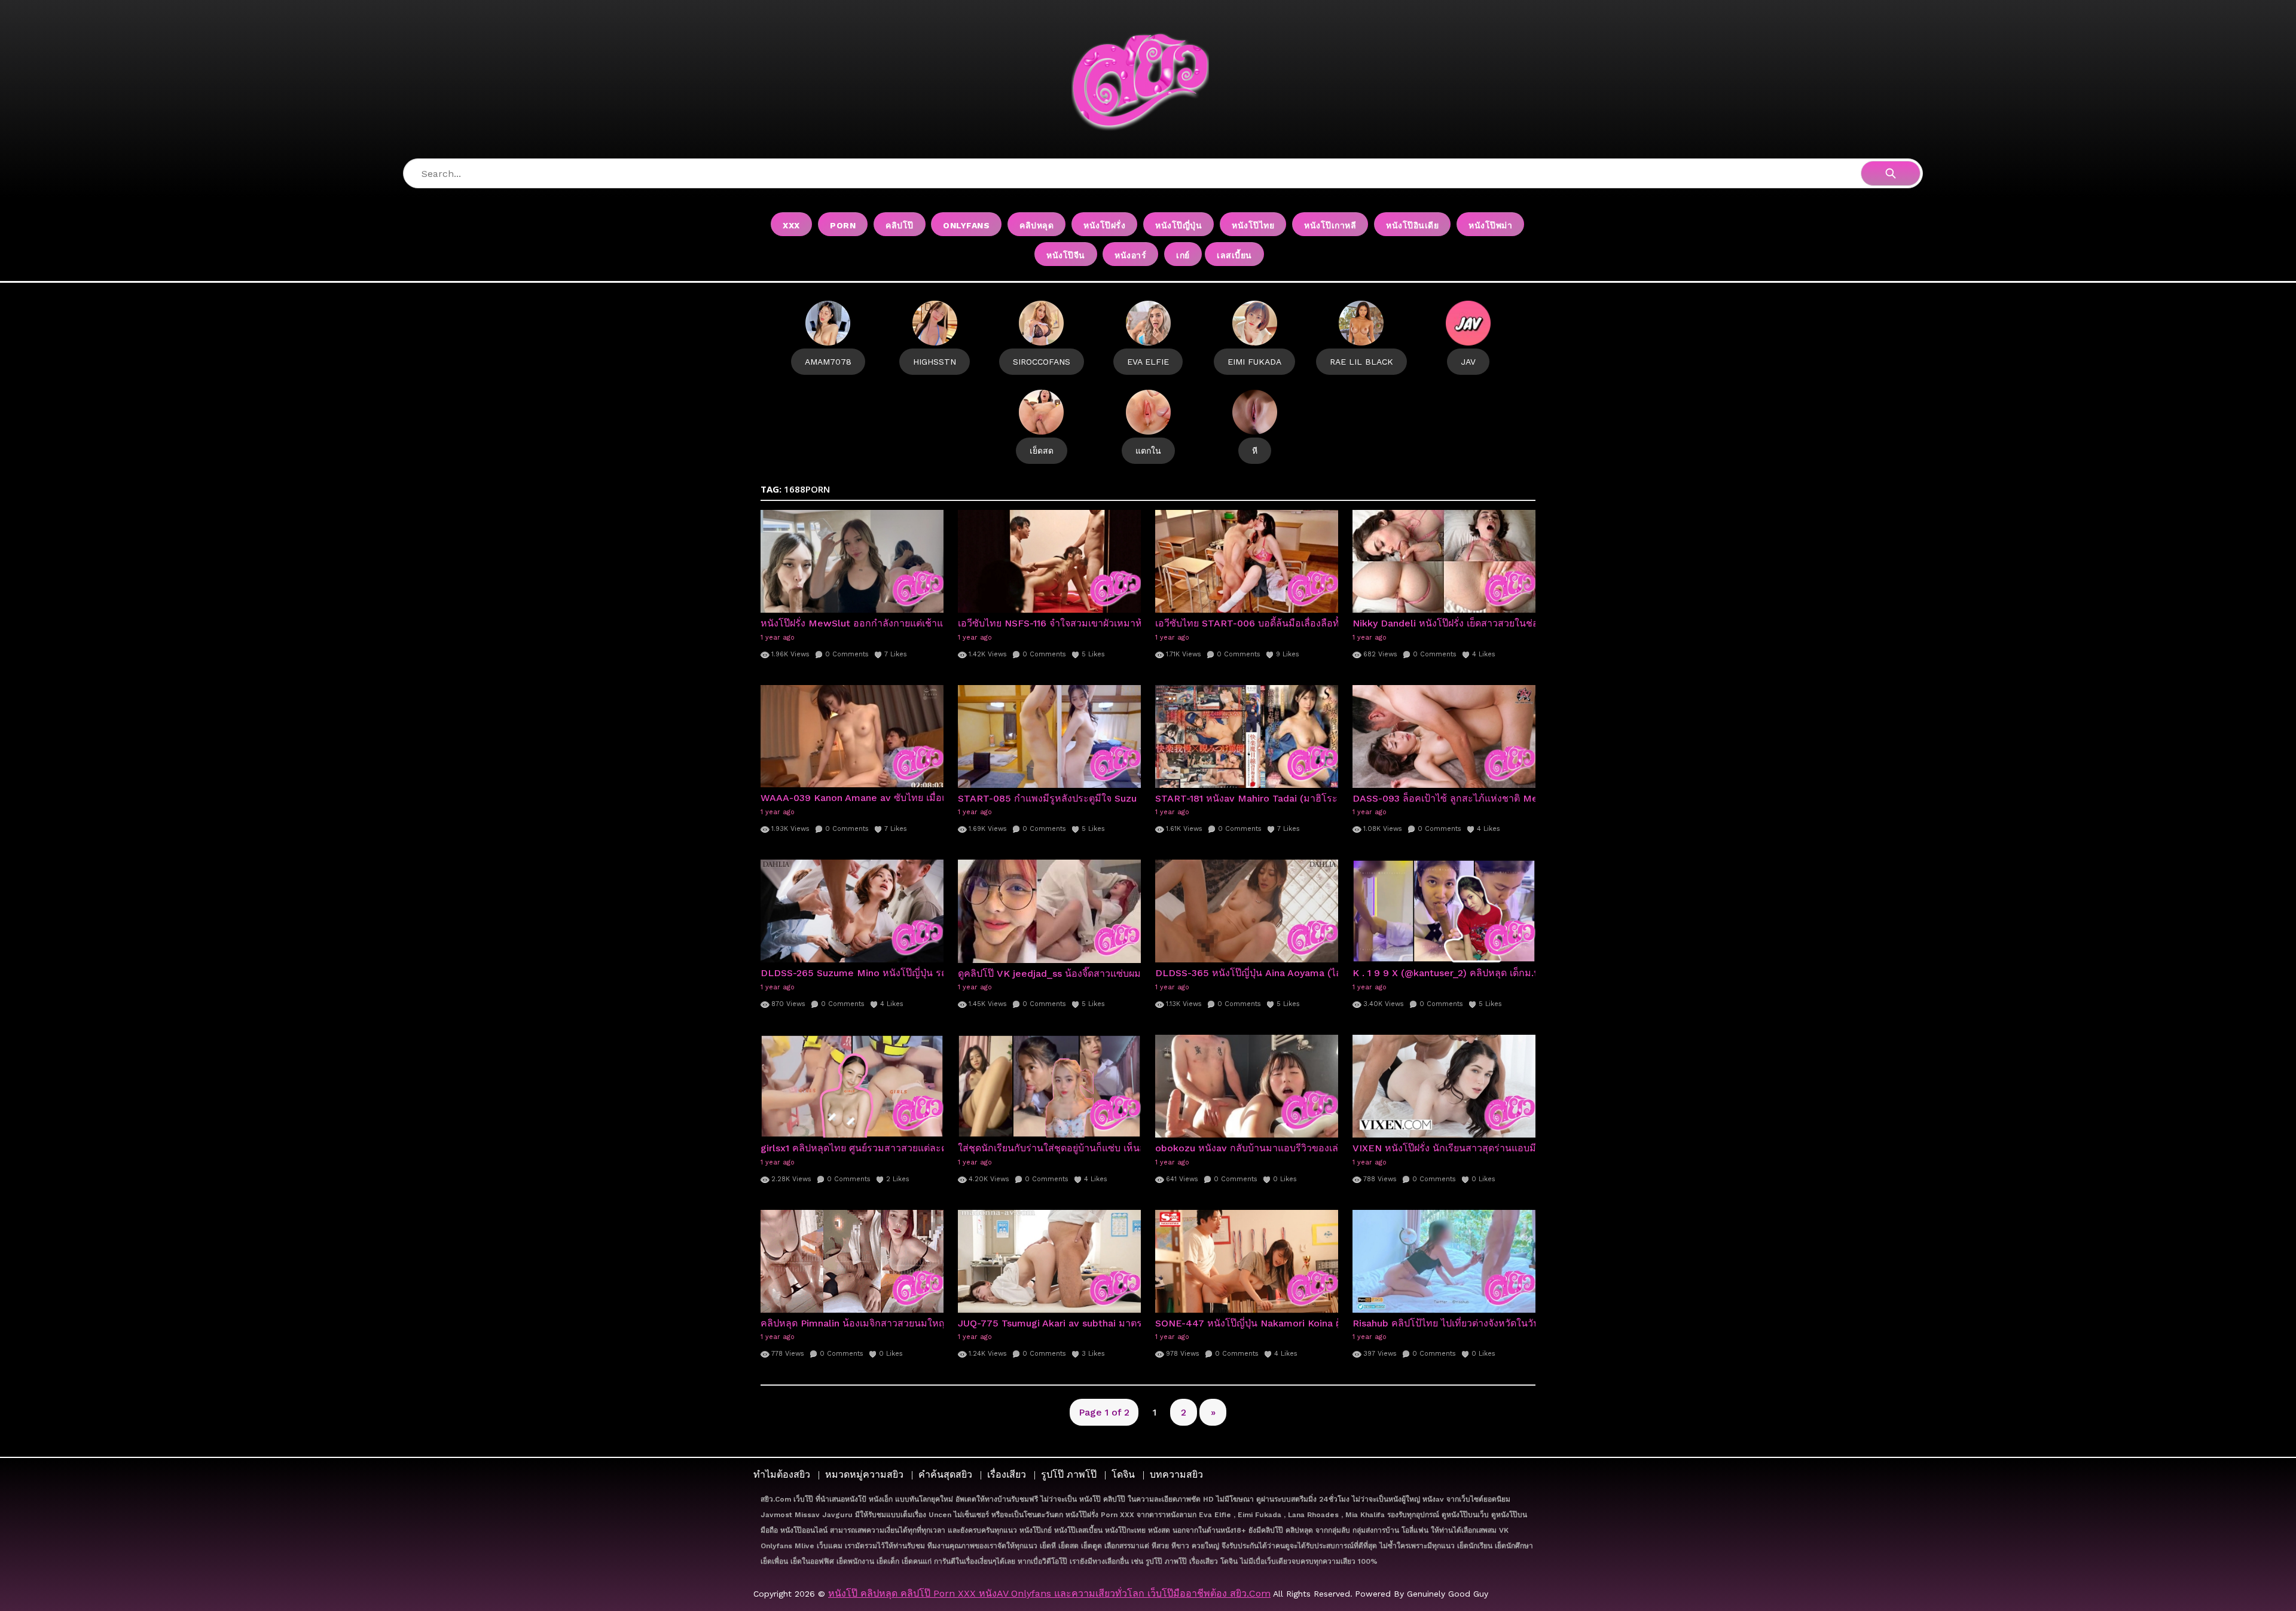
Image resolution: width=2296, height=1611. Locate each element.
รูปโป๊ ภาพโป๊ (1069, 1474)
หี (1255, 451)
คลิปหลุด (1036, 225)
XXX (791, 225)
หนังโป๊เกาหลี (1330, 225)
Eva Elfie (1148, 362)
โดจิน (1123, 1474)
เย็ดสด (1042, 451)
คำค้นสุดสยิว (945, 1474)
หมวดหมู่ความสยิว (864, 1474)
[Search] (1891, 173)
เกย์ (1183, 255)
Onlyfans (966, 225)
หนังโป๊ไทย (1253, 225)
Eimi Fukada (1254, 362)
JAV (1468, 362)
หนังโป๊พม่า (1490, 225)
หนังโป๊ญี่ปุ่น (1178, 225)
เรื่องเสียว (1007, 1474)
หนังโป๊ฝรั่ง (1104, 225)
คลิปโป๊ (900, 225)
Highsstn (935, 362)
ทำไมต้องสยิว (782, 1474)
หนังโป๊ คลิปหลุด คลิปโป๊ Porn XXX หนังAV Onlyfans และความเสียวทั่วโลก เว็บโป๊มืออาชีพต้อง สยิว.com (1049, 1593)
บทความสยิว (1176, 1474)
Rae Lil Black (1361, 362)
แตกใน (1148, 451)
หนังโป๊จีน (1066, 255)
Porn (843, 225)
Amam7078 (828, 362)
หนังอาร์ (1130, 255)
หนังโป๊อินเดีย (1412, 225)
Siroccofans (1042, 362)
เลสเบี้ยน (1234, 255)
